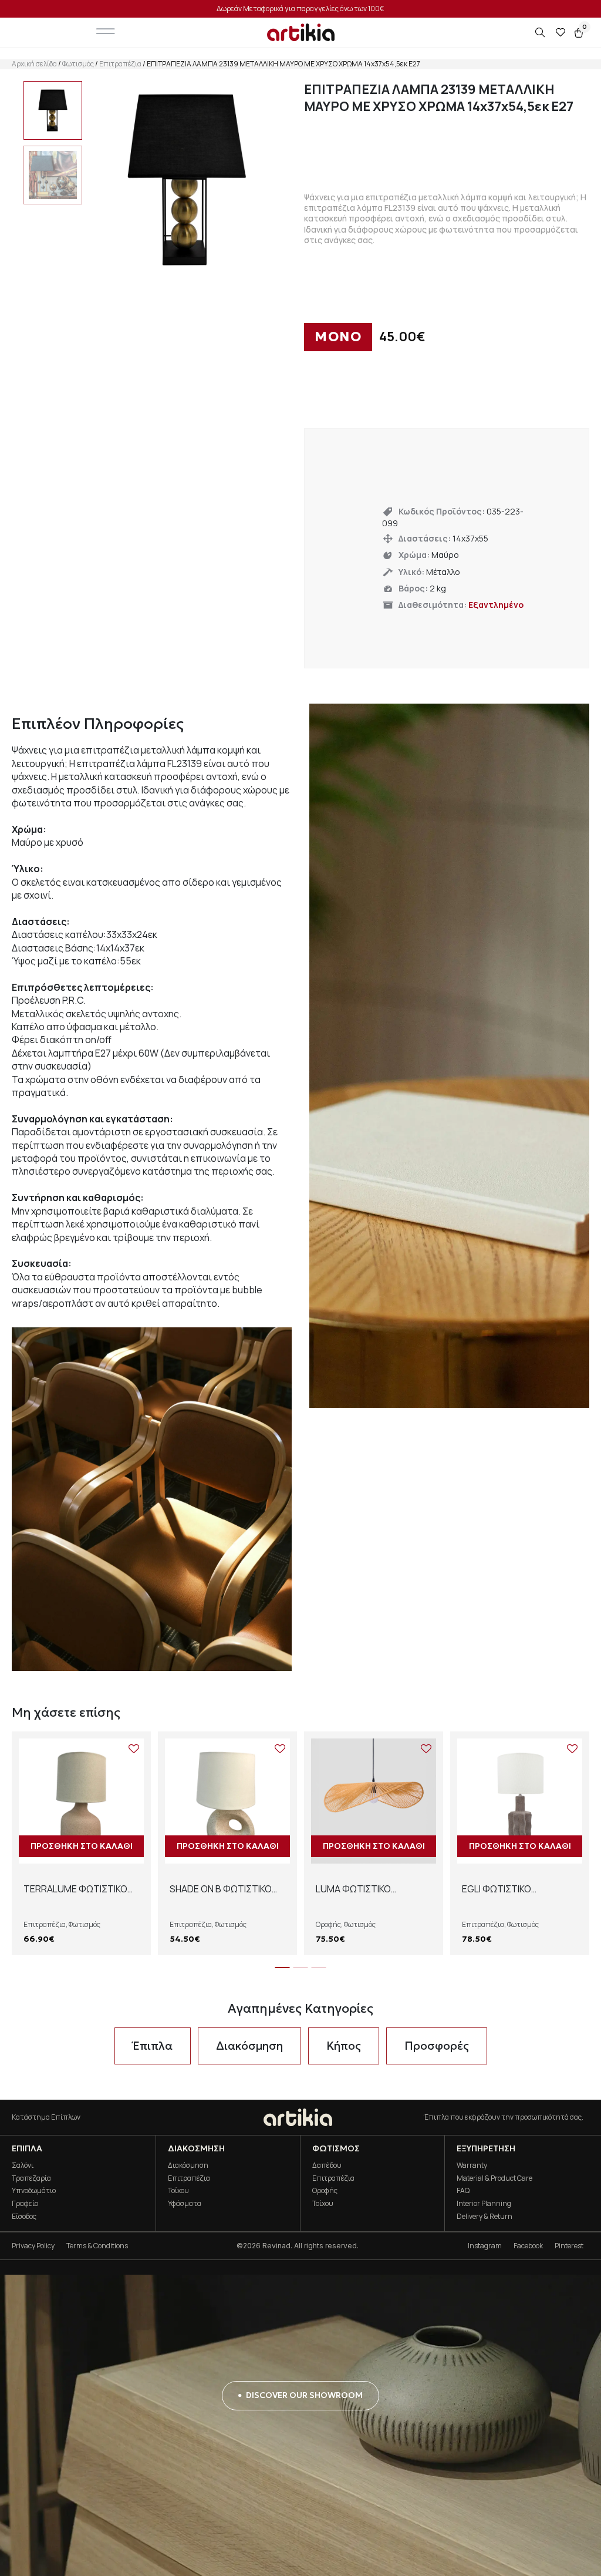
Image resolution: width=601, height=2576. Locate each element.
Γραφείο (25, 2203)
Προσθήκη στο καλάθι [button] (82, 1846)
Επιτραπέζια (120, 64)
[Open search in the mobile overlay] (541, 33)
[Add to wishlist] (134, 1748)
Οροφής (328, 1924)
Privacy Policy (33, 2246)
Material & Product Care (494, 2178)
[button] (283, 1968)
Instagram (485, 2246)
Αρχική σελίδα (34, 64)
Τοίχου (178, 2190)
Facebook (528, 2246)
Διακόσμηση (188, 2165)
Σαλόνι (23, 2165)
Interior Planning (484, 2203)
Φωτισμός (78, 64)
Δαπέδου (327, 2165)
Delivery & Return (484, 2216)
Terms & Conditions (97, 2246)
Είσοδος (24, 2216)
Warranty (472, 2165)
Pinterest (569, 2246)
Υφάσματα (185, 2203)
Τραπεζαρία (31, 2178)
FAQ (463, 2190)
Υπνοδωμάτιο (34, 2190)
